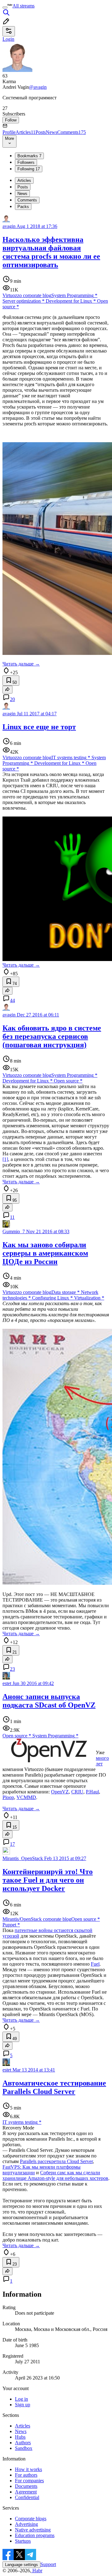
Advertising (26, 2524)
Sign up (23, 2405)
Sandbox (24, 2448)
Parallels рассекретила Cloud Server (56, 2161)
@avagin (38, 87)
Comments (72, 132)
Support (48, 2564)
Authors (23, 2443)
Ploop (8, 1797)
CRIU (77, 1792)
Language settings (21, 2565)
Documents (26, 2486)
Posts (41, 132)
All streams (23, 6)
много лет (102, 1761)
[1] (5, 1159)
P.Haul (92, 1792)
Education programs (35, 2535)
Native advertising (33, 2530)
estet (7, 1683)
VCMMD (26, 1797)
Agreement (26, 2492)
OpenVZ (60, 1792)
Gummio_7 (14, 1231)
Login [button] (8, 39)
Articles (26, 132)
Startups (23, 2541)
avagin (9, 226)
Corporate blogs (31, 2519)
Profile (9, 132)
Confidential (27, 2497)
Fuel (95, 1964)
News (51, 132)
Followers (26, 162)
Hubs (20, 2437)
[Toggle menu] (5, 7)
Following (29, 169)
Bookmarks (29, 156)
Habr (37, 2571)
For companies (29, 2481)
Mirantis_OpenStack (23, 1858)
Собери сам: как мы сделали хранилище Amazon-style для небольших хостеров (55, 2175)
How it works (28, 2469)
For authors (26, 2475)
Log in (21, 2399)
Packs (23, 207)
